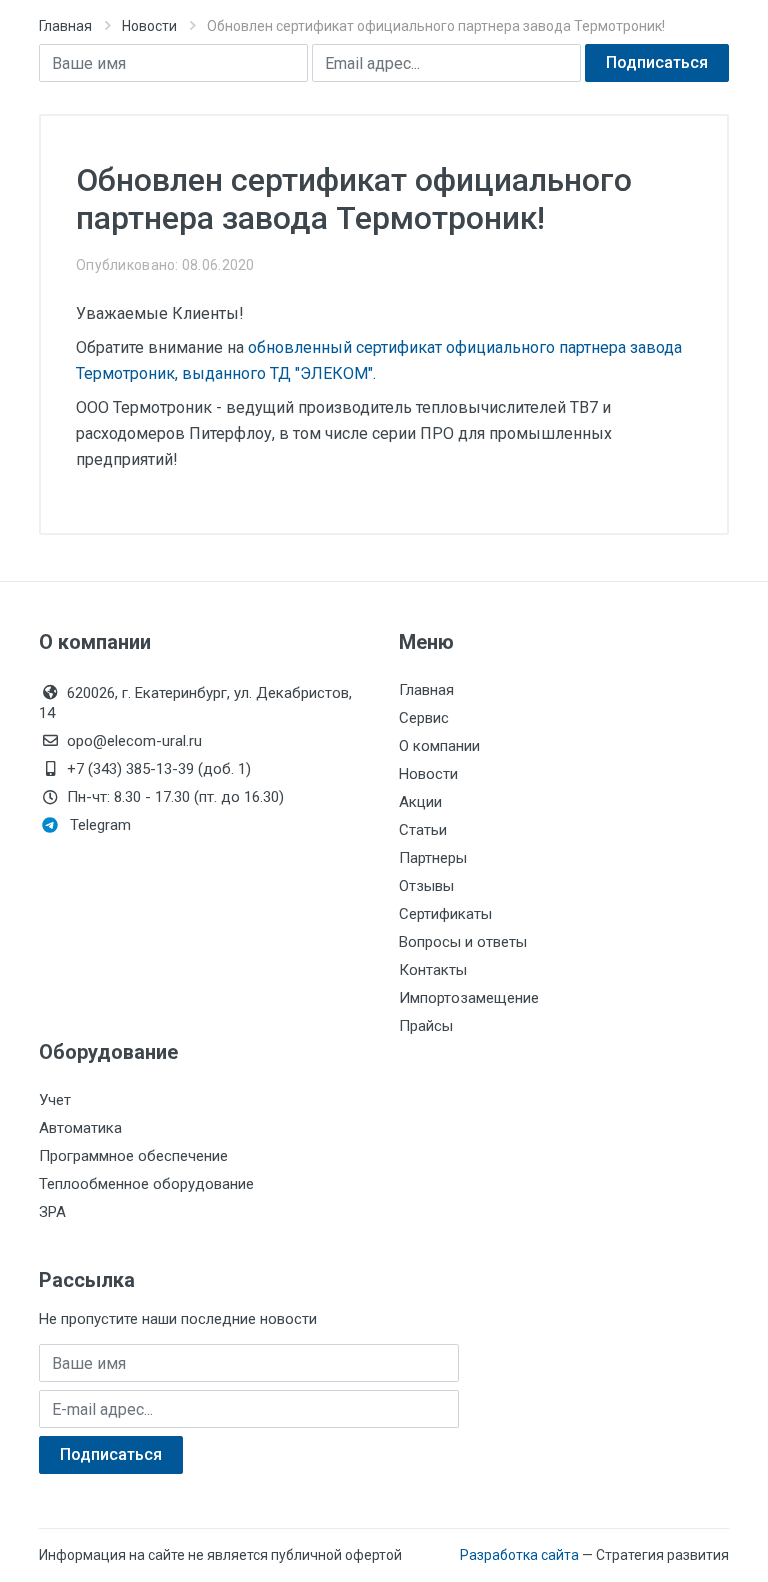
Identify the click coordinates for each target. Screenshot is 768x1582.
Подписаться (657, 62)
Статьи (423, 830)
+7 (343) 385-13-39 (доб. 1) (159, 769)
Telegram (100, 825)
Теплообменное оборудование (146, 1184)
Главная (65, 26)
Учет (55, 1100)
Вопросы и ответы (463, 942)
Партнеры (433, 858)
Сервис (424, 718)
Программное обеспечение (133, 1156)
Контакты (433, 970)
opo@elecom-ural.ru (134, 741)
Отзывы (426, 886)
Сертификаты (445, 914)
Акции (420, 802)
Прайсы (426, 1026)
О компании (439, 746)
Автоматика (80, 1128)
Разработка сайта (519, 1555)
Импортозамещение (469, 998)
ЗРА (52, 1212)
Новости (149, 26)
